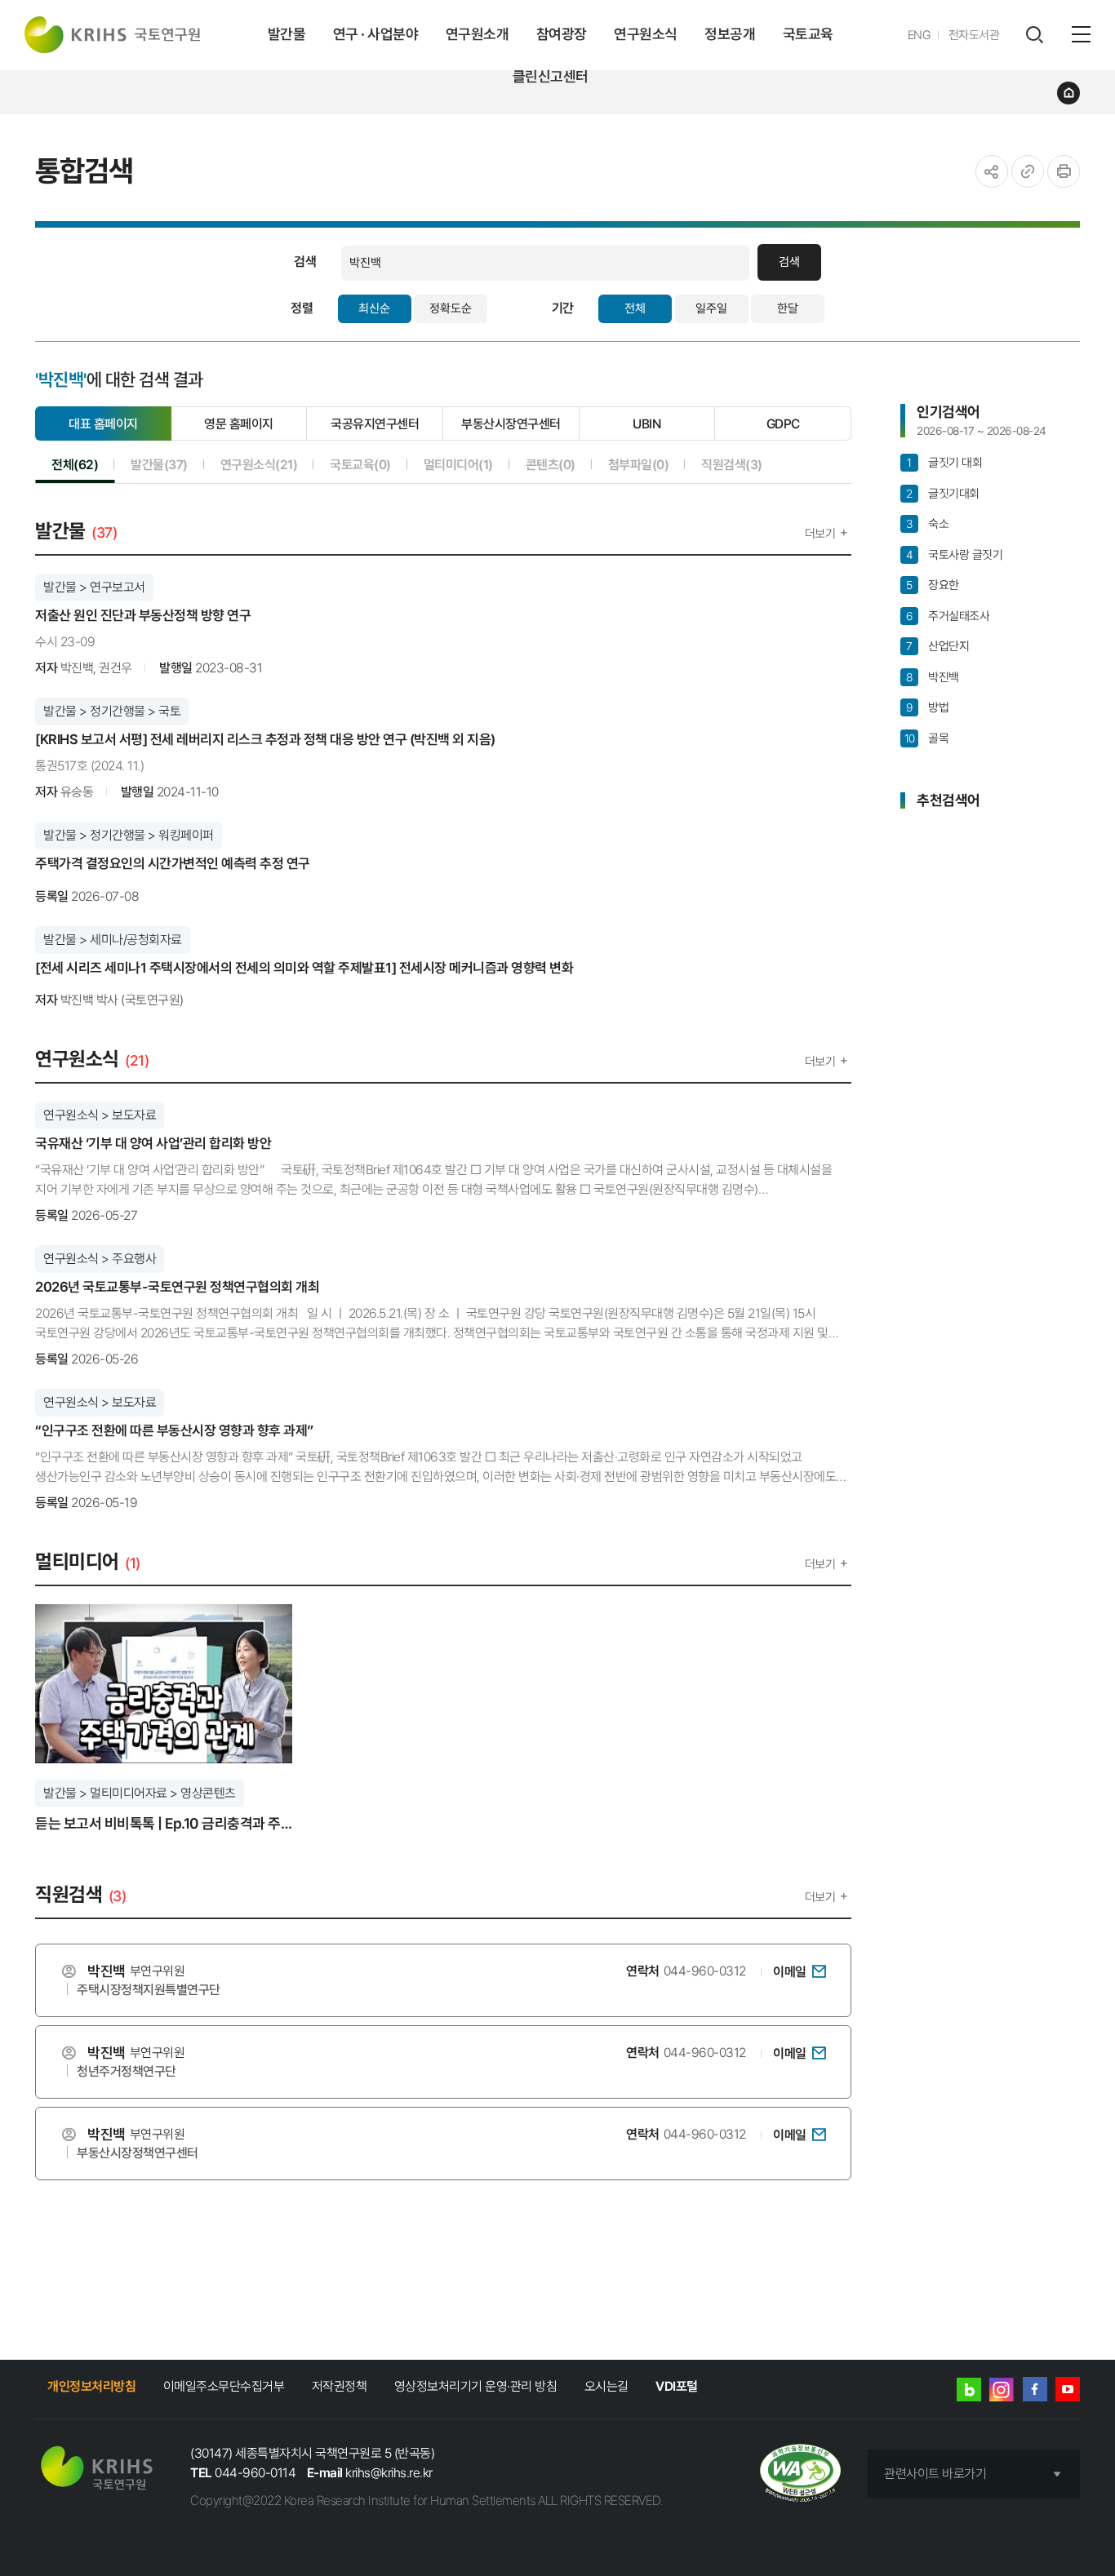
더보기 (820, 534)
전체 (635, 308)
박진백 (932, 677)
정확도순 (451, 308)
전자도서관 (974, 35)
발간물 (287, 34)
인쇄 (1064, 171)
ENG (920, 35)
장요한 (932, 585)
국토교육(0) (360, 464)
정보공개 (730, 34)
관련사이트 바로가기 (935, 2474)
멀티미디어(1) (458, 464)
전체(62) (75, 464)
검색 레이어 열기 (1034, 35)
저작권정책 (340, 2386)
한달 (788, 308)
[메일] (819, 1971)
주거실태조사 (948, 616)
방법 (927, 707)
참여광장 (562, 34)
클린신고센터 (551, 76)
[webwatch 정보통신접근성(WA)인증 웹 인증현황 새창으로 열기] (800, 2474)
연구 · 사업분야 (376, 34)
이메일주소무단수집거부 (224, 2386)
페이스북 (1035, 2389)
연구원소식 (646, 34)
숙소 (927, 524)
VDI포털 (677, 2386)
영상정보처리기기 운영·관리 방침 (476, 2386)
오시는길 (606, 2386)
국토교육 (808, 34)
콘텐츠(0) (551, 464)
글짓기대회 (942, 494)
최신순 (374, 308)
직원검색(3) (732, 464)
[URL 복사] (1028, 171)
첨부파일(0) (639, 464)
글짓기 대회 (944, 463)
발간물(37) (159, 464)
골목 (926, 738)
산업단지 (937, 646)
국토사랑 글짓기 (954, 555)
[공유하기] (992, 171)
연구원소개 (478, 34)
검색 (789, 262)
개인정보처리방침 (91, 2386)
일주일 (711, 308)
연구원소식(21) (259, 464)
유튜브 (1068, 2389)
